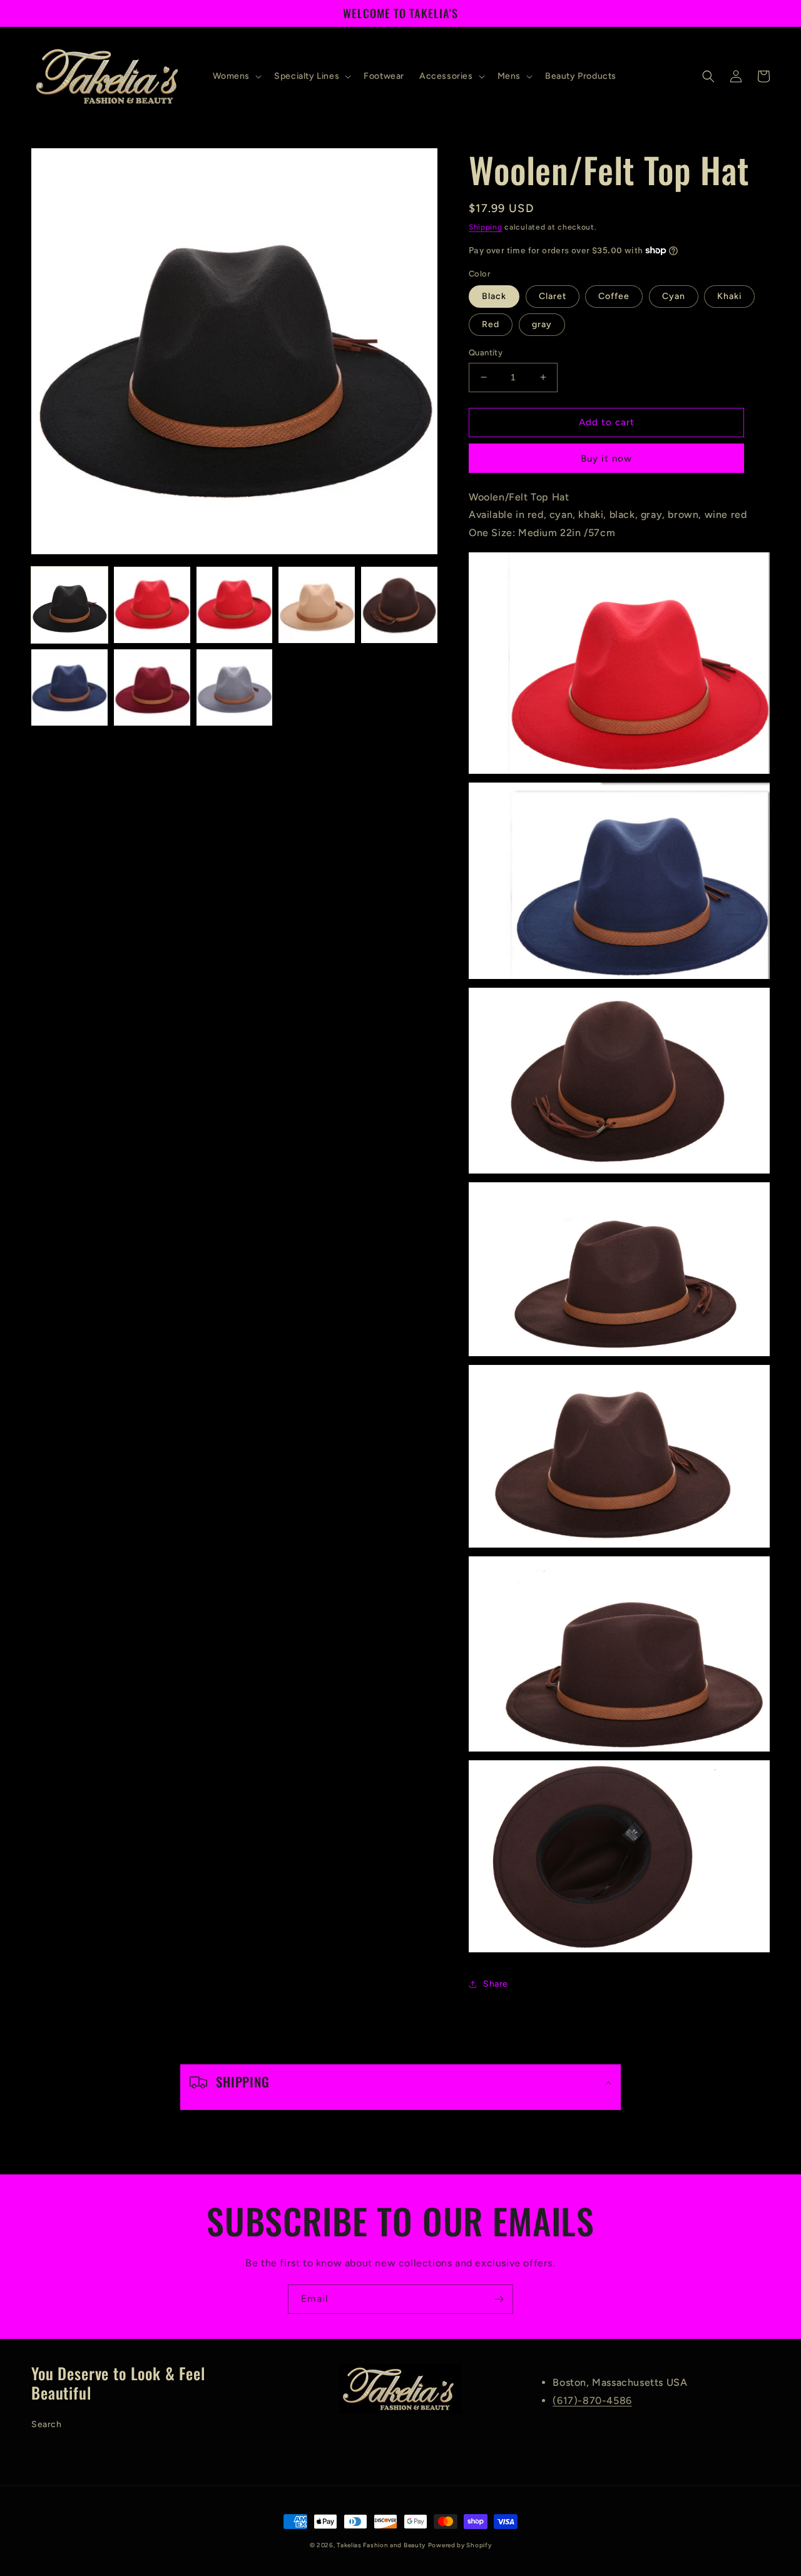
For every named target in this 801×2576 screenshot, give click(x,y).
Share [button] (496, 1984)
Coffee (614, 296)
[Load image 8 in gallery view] (235, 687)
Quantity (486, 352)
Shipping (486, 227)
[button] (236, 76)
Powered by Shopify (460, 2545)
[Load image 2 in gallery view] (152, 605)
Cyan (674, 296)
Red (491, 324)
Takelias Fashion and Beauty (381, 2545)
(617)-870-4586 (592, 2401)
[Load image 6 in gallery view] (69, 687)
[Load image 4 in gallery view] (317, 605)
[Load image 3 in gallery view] (235, 605)
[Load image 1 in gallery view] (69, 605)
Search (47, 2424)
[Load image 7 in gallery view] (152, 687)
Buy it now (606, 459)
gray (542, 324)
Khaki (729, 296)
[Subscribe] (499, 2299)
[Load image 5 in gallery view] (399, 605)
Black (494, 296)
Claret (553, 296)
